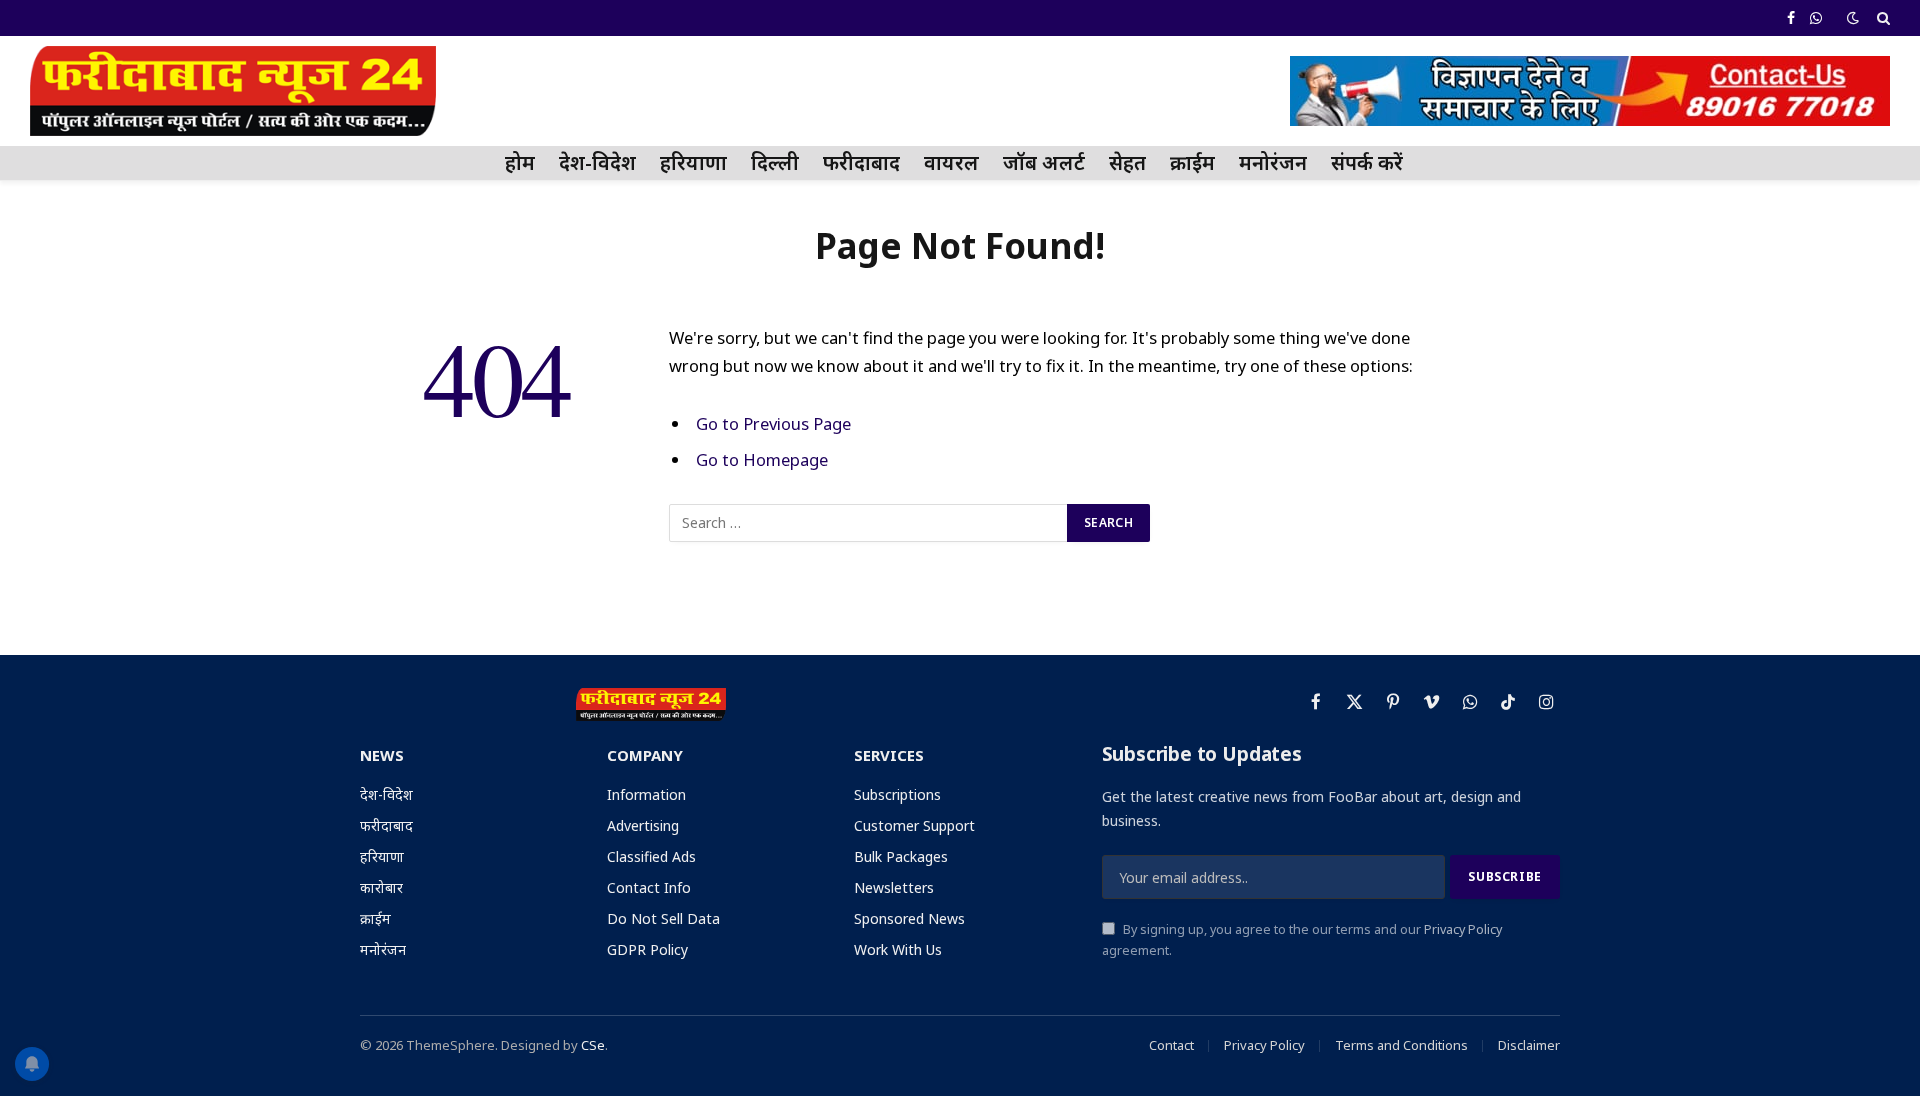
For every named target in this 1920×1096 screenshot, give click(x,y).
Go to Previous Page (773, 423)
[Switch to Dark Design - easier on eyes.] (1853, 18)
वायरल (951, 162)
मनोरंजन (1273, 162)
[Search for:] (869, 523)
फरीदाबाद (861, 162)
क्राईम (1192, 162)
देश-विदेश (597, 162)
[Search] (1881, 18)
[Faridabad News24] (233, 91)
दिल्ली (775, 162)
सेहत (1127, 162)
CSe (593, 1045)
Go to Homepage (762, 459)
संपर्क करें (1367, 162)
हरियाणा (693, 162)
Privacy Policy (1463, 929)
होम (520, 162)
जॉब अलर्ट (1044, 162)
